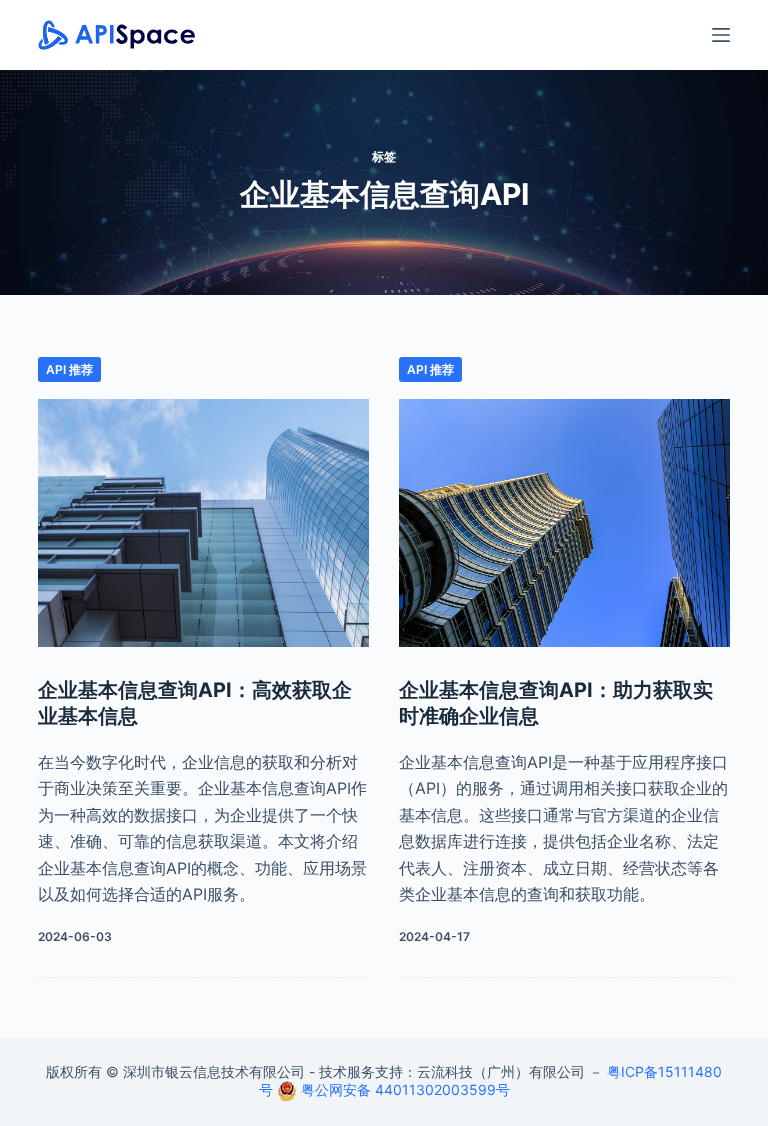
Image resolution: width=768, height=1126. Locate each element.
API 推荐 (69, 369)
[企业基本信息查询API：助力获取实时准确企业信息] (564, 523)
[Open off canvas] (721, 35)
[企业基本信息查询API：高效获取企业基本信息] (203, 523)
